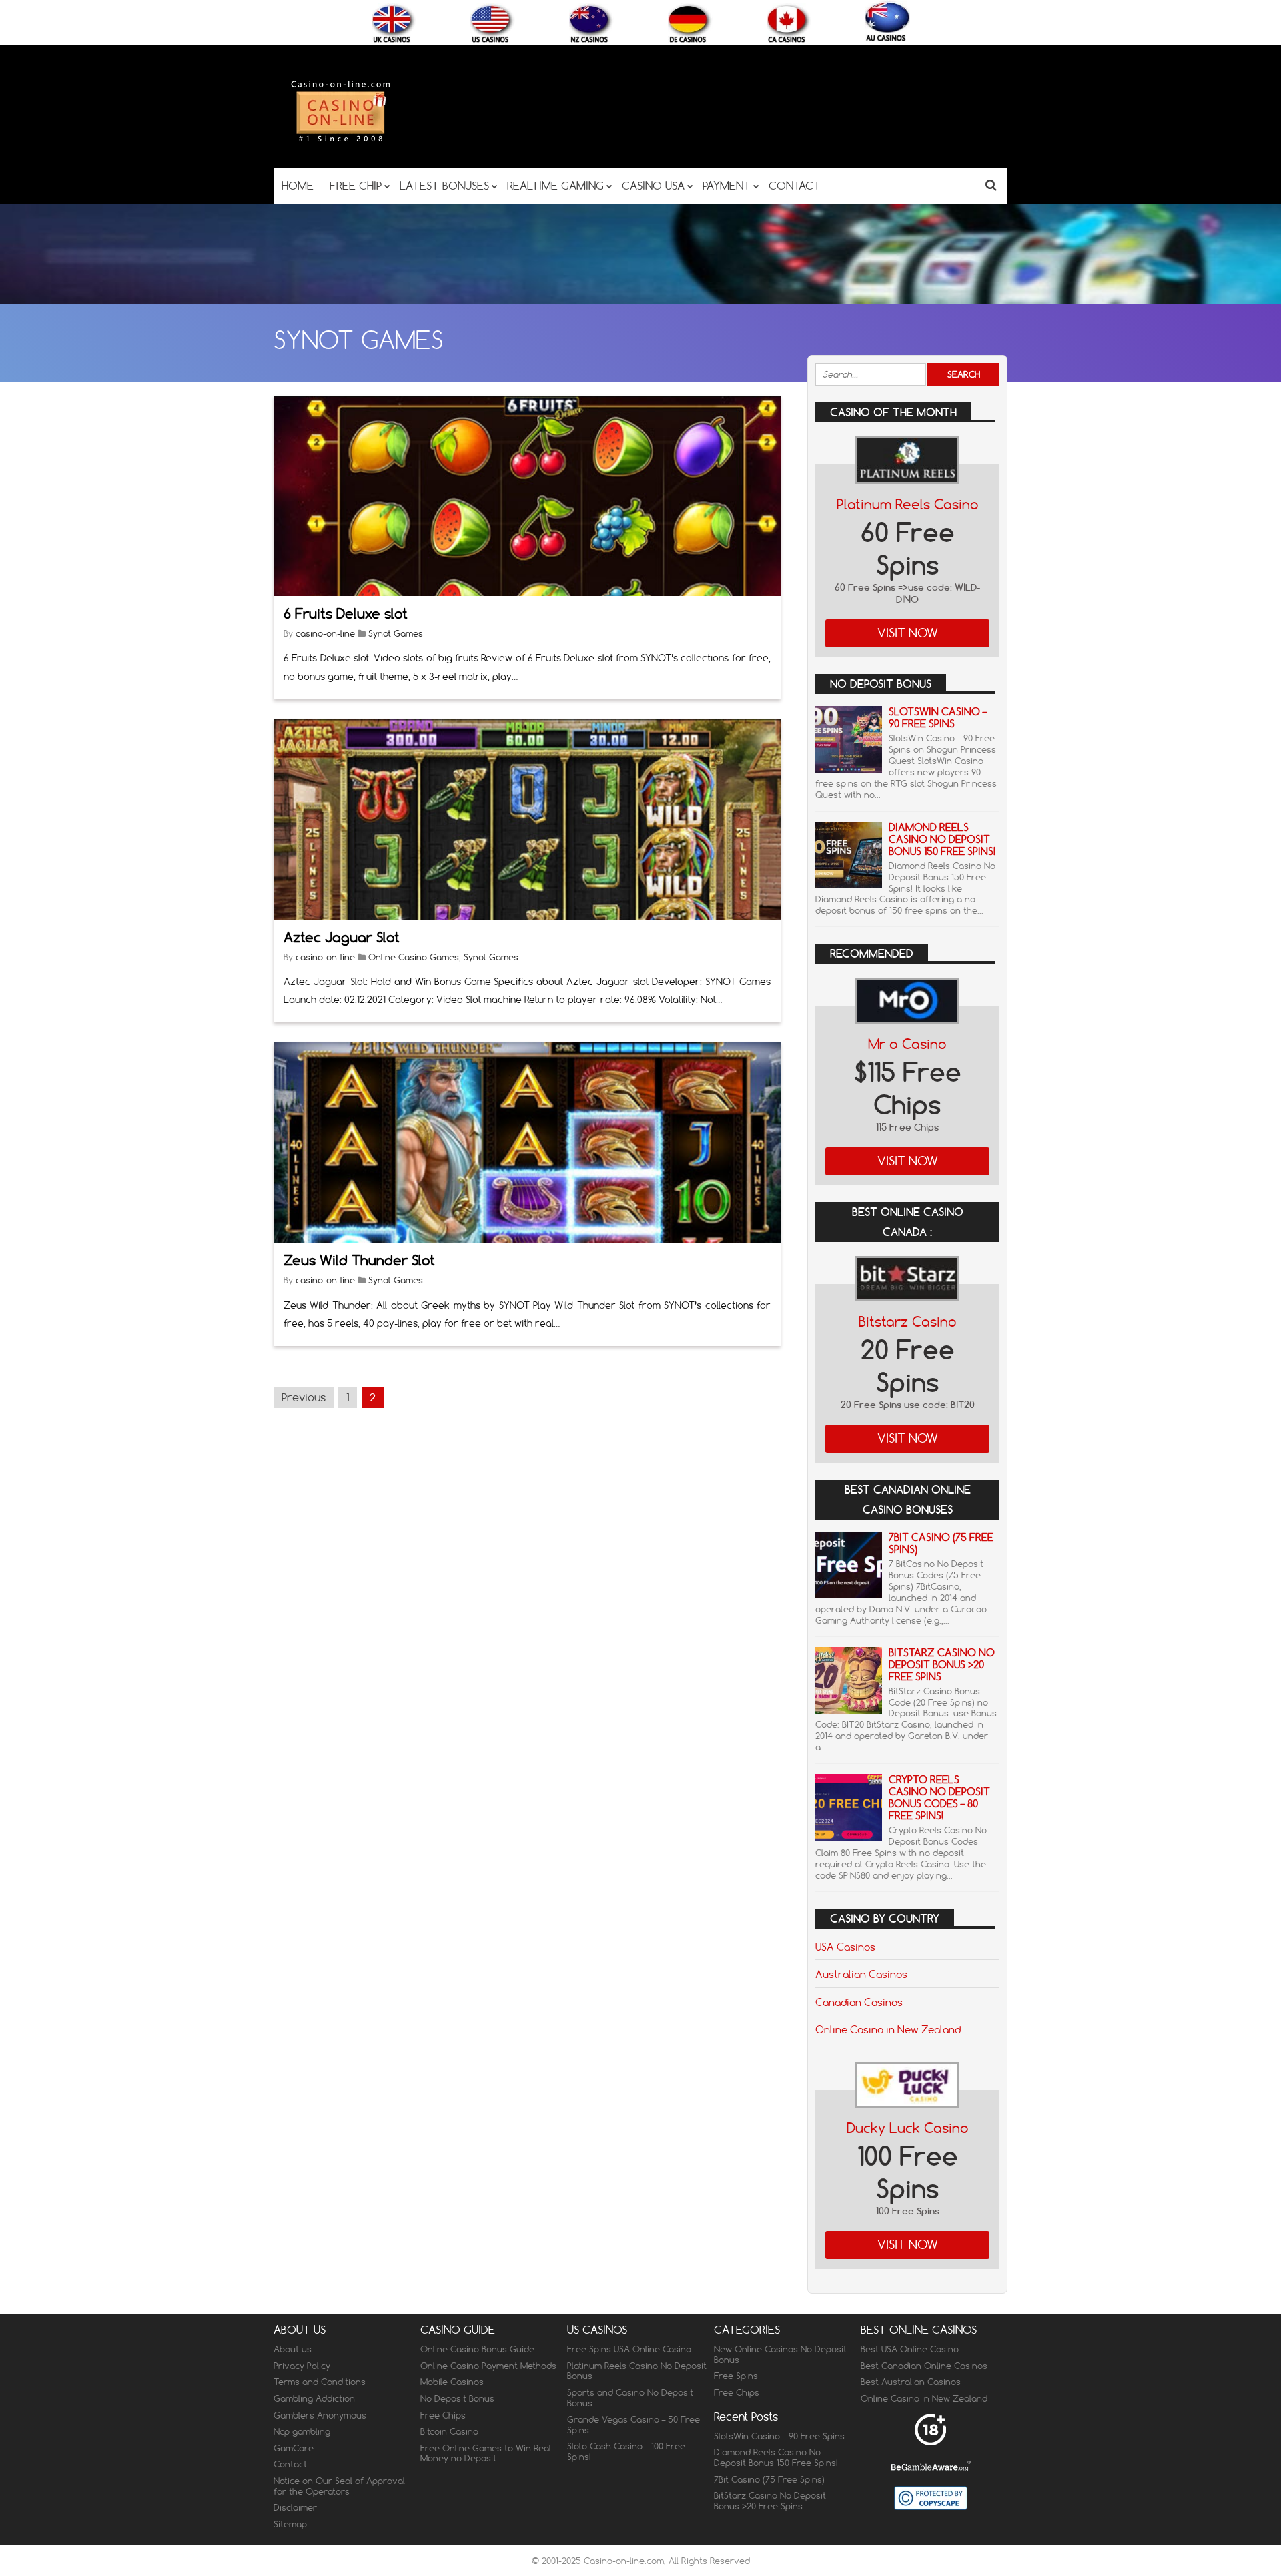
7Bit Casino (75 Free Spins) (941, 1543)
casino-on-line (325, 633)
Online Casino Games (414, 957)
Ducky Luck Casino (908, 2128)
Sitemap (290, 2524)
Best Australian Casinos (911, 2382)
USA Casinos (845, 1947)
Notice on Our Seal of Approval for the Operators (339, 2486)
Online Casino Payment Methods (488, 2366)
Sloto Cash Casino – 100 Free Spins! (626, 2451)
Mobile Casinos (452, 2382)
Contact (290, 2464)
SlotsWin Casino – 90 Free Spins (938, 718)
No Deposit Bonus (457, 2398)
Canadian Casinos (859, 2002)
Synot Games (396, 633)
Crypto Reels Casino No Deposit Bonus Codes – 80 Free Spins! (939, 1798)
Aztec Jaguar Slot (342, 937)
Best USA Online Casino (910, 2349)
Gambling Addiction (314, 2398)
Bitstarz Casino (908, 1322)
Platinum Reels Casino (908, 504)
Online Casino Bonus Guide (477, 2349)
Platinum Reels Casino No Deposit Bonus (637, 2371)
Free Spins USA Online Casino (629, 2349)
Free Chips (443, 2415)
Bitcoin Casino (449, 2431)
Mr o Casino (907, 1044)
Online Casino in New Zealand (888, 2029)
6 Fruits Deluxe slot (346, 614)
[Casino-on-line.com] (340, 141)
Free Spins (736, 2376)
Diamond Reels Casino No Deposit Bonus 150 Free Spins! (942, 839)
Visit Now (908, 633)
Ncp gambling (302, 2431)
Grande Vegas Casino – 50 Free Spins (633, 2425)
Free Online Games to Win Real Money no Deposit (486, 2453)
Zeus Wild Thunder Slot (359, 1260)
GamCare (294, 2448)
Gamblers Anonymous (320, 2415)
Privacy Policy (302, 2366)
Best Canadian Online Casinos (924, 2366)
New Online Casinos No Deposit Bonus (780, 2354)
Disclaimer (295, 2507)
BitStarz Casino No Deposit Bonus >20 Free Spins (942, 1665)
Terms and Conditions (320, 2382)
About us (293, 2349)
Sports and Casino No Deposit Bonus (630, 2398)
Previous (304, 1397)
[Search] (991, 185)
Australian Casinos (861, 1974)
